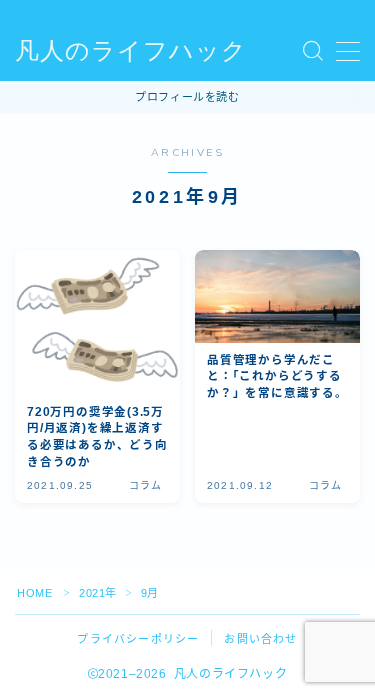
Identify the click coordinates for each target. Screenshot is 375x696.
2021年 (98, 593)
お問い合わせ (260, 639)
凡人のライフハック (131, 51)
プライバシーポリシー (138, 639)
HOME (34, 593)
